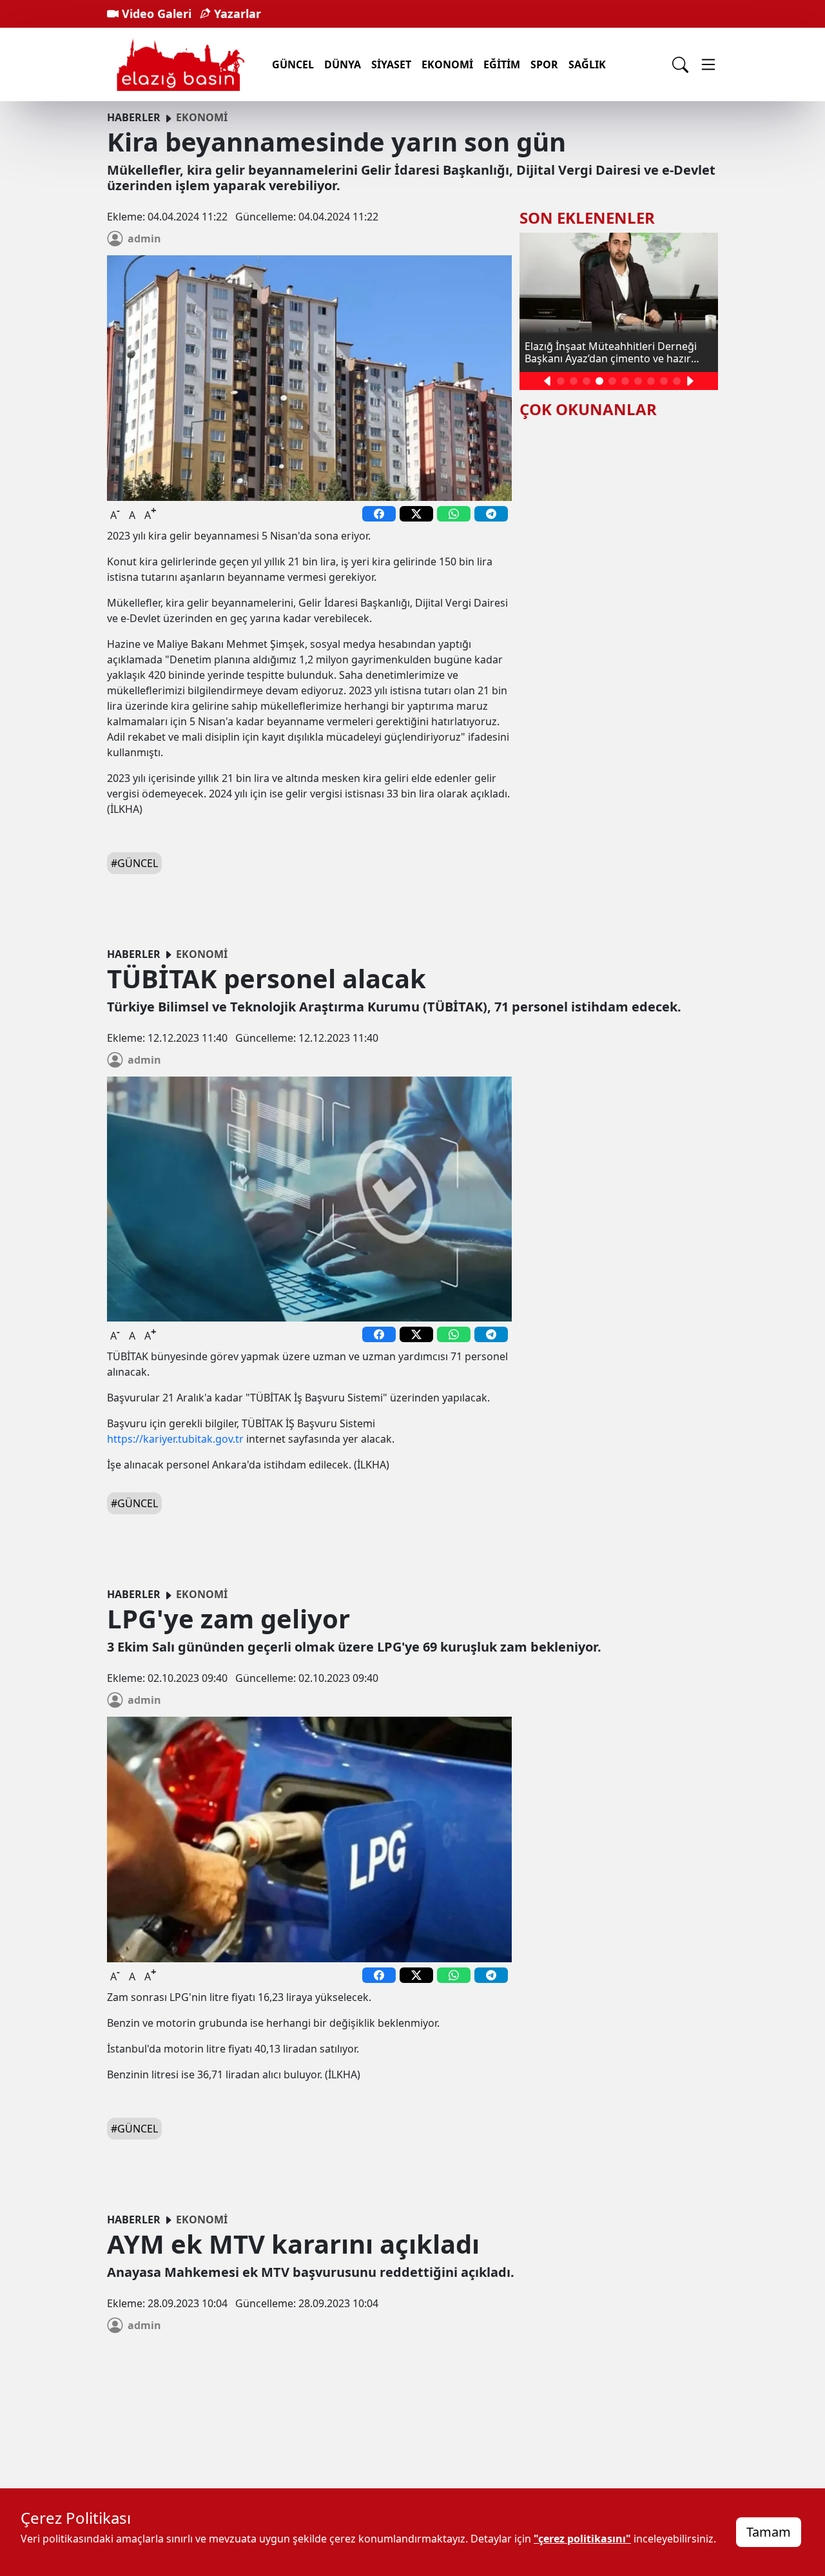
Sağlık (587, 64)
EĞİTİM (502, 64)
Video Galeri (155, 14)
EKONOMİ (447, 64)
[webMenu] (708, 64)
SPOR (544, 64)
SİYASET (391, 64)
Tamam (769, 2532)
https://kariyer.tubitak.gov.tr (175, 1439)
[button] (548, 381)
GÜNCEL (293, 64)
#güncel (134, 863)
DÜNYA (343, 64)
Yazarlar (236, 14)
